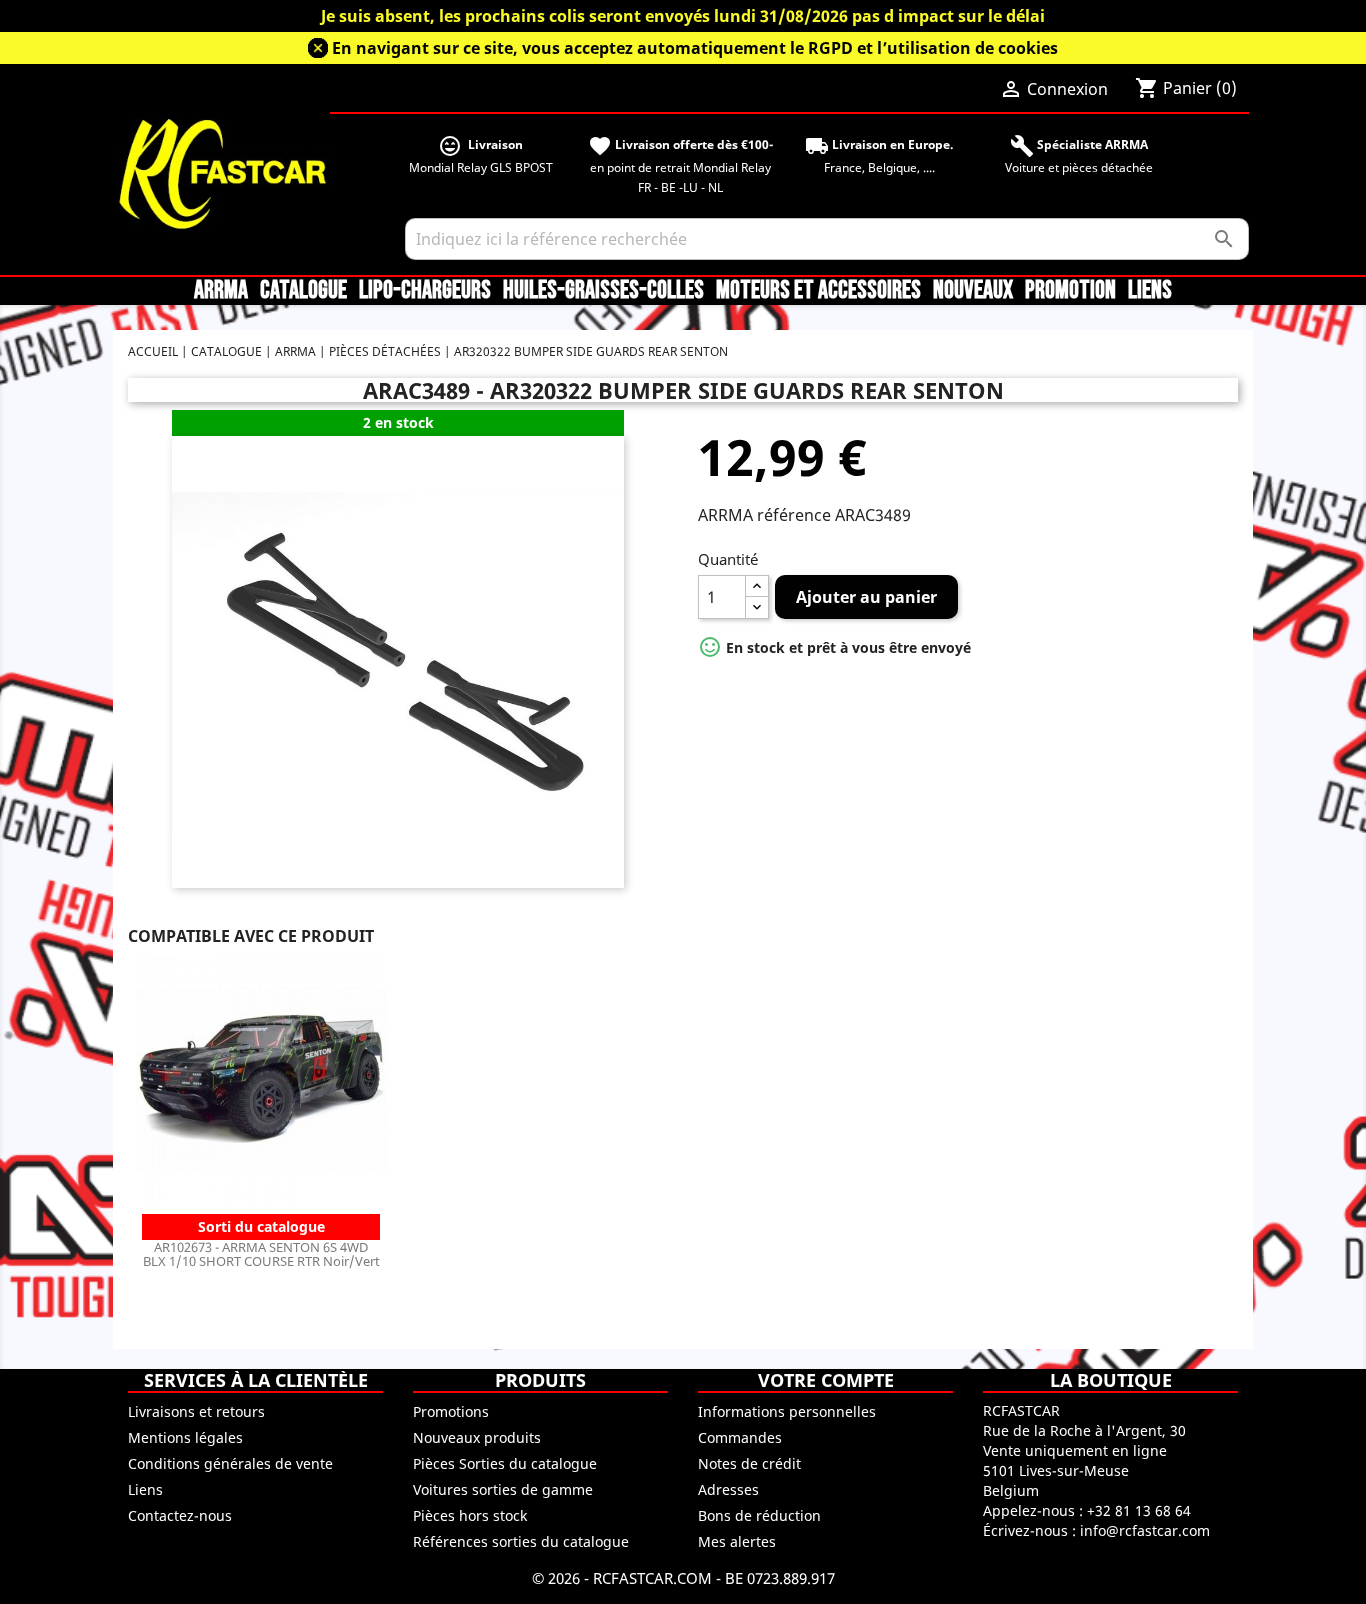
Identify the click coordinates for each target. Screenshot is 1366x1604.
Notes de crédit (749, 1463)
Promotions (451, 1411)
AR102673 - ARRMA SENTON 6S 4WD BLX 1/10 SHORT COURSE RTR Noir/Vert (261, 1254)
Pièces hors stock (470, 1515)
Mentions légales (185, 1437)
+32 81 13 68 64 (1139, 1510)
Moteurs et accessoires (818, 291)
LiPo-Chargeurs (425, 291)
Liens (1150, 291)
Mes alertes (737, 1541)
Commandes (740, 1437)
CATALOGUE (303, 291)
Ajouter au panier (866, 597)
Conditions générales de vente (230, 1463)
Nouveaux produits (477, 1437)
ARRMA (221, 291)
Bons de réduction (759, 1515)
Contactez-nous (180, 1515)
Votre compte (826, 1380)
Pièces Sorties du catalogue (505, 1463)
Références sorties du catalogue (521, 1541)
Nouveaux (973, 291)
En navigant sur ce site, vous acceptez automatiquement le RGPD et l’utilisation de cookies (695, 48)
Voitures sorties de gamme (503, 1489)
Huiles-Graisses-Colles (603, 291)
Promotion (1070, 291)
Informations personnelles (787, 1411)
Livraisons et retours (196, 1411)
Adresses (728, 1489)
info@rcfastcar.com (1145, 1530)
